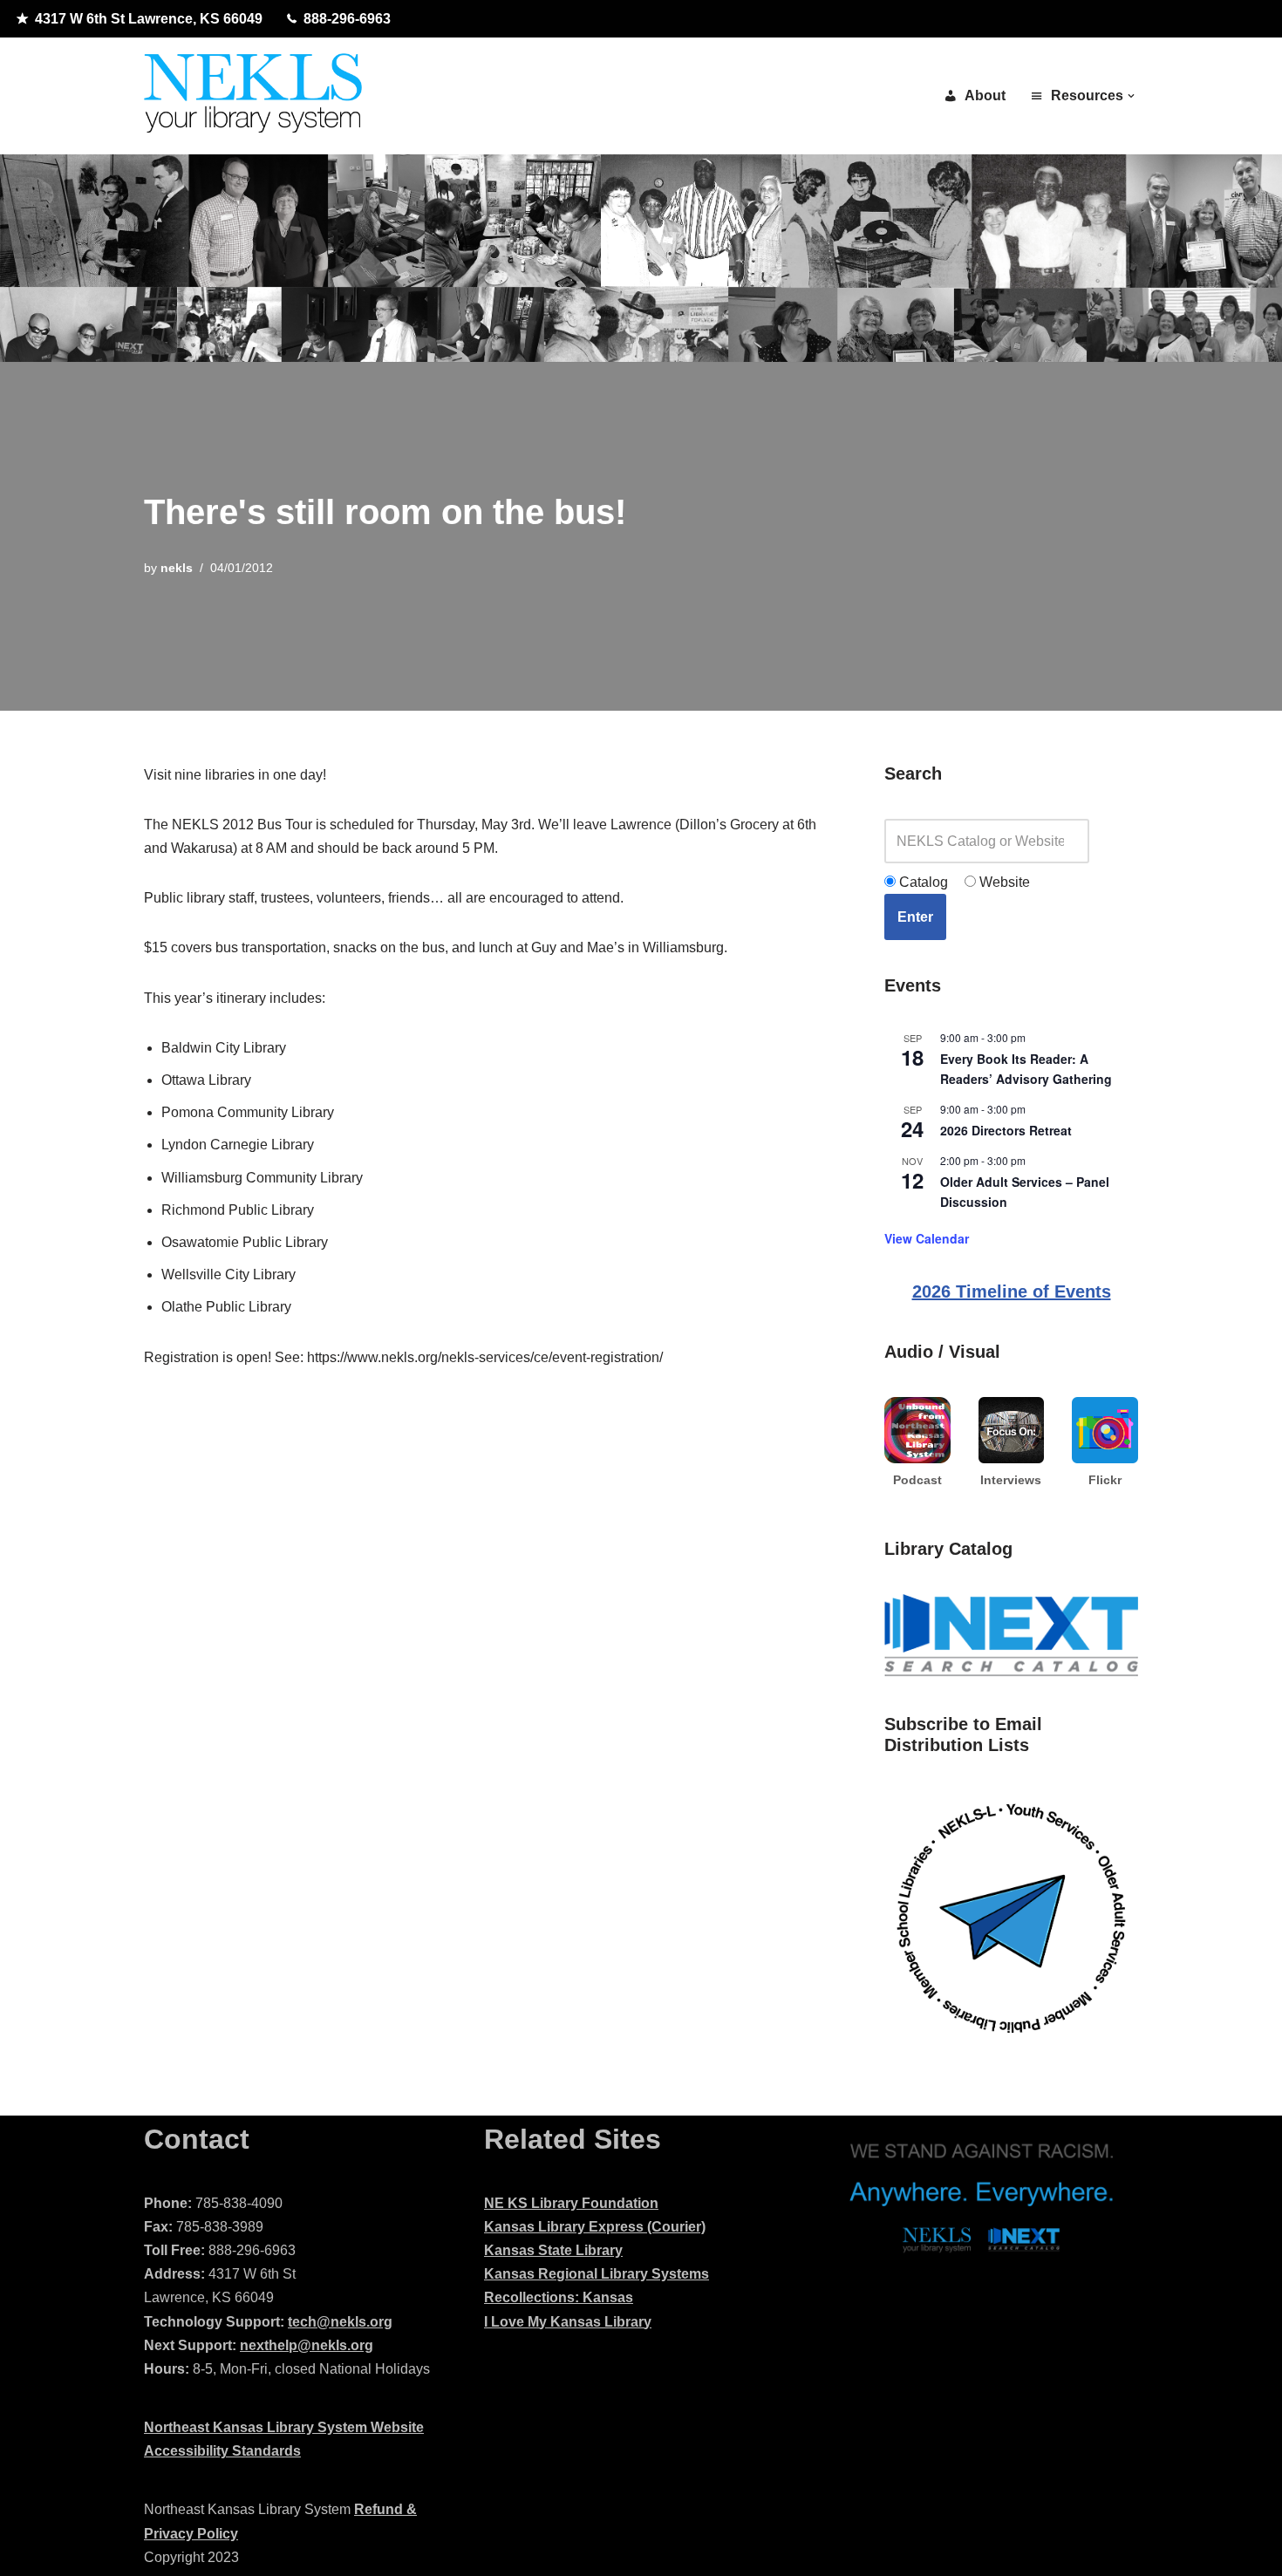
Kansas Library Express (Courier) (595, 2227)
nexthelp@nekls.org (307, 2345)
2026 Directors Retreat (1006, 1130)
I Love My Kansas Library (568, 2322)
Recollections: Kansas (559, 2297)
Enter (915, 917)
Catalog (922, 882)
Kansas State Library (553, 2250)
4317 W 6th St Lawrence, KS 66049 (149, 19)
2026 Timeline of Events (1012, 1291)
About (985, 95)
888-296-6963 (347, 19)
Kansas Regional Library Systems (597, 2274)
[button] (1131, 96)
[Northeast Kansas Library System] (253, 96)
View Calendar (927, 1238)
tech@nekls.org (340, 2322)
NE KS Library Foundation (571, 2203)
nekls (177, 568)
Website (1003, 882)
